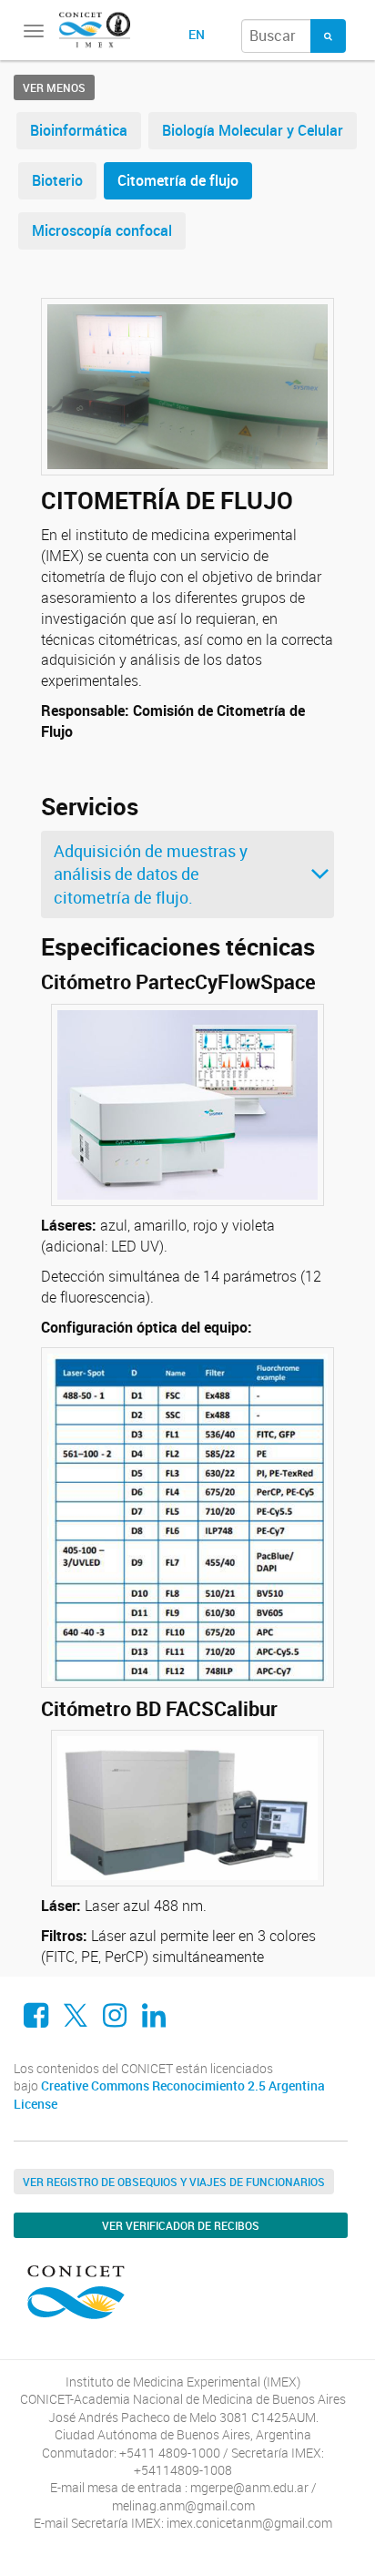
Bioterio (57, 180)
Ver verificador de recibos (181, 2225)
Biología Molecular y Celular (253, 130)
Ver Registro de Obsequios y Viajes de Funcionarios (174, 2182)
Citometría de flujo (178, 180)
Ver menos (54, 87)
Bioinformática (79, 130)
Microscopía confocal (102, 230)
